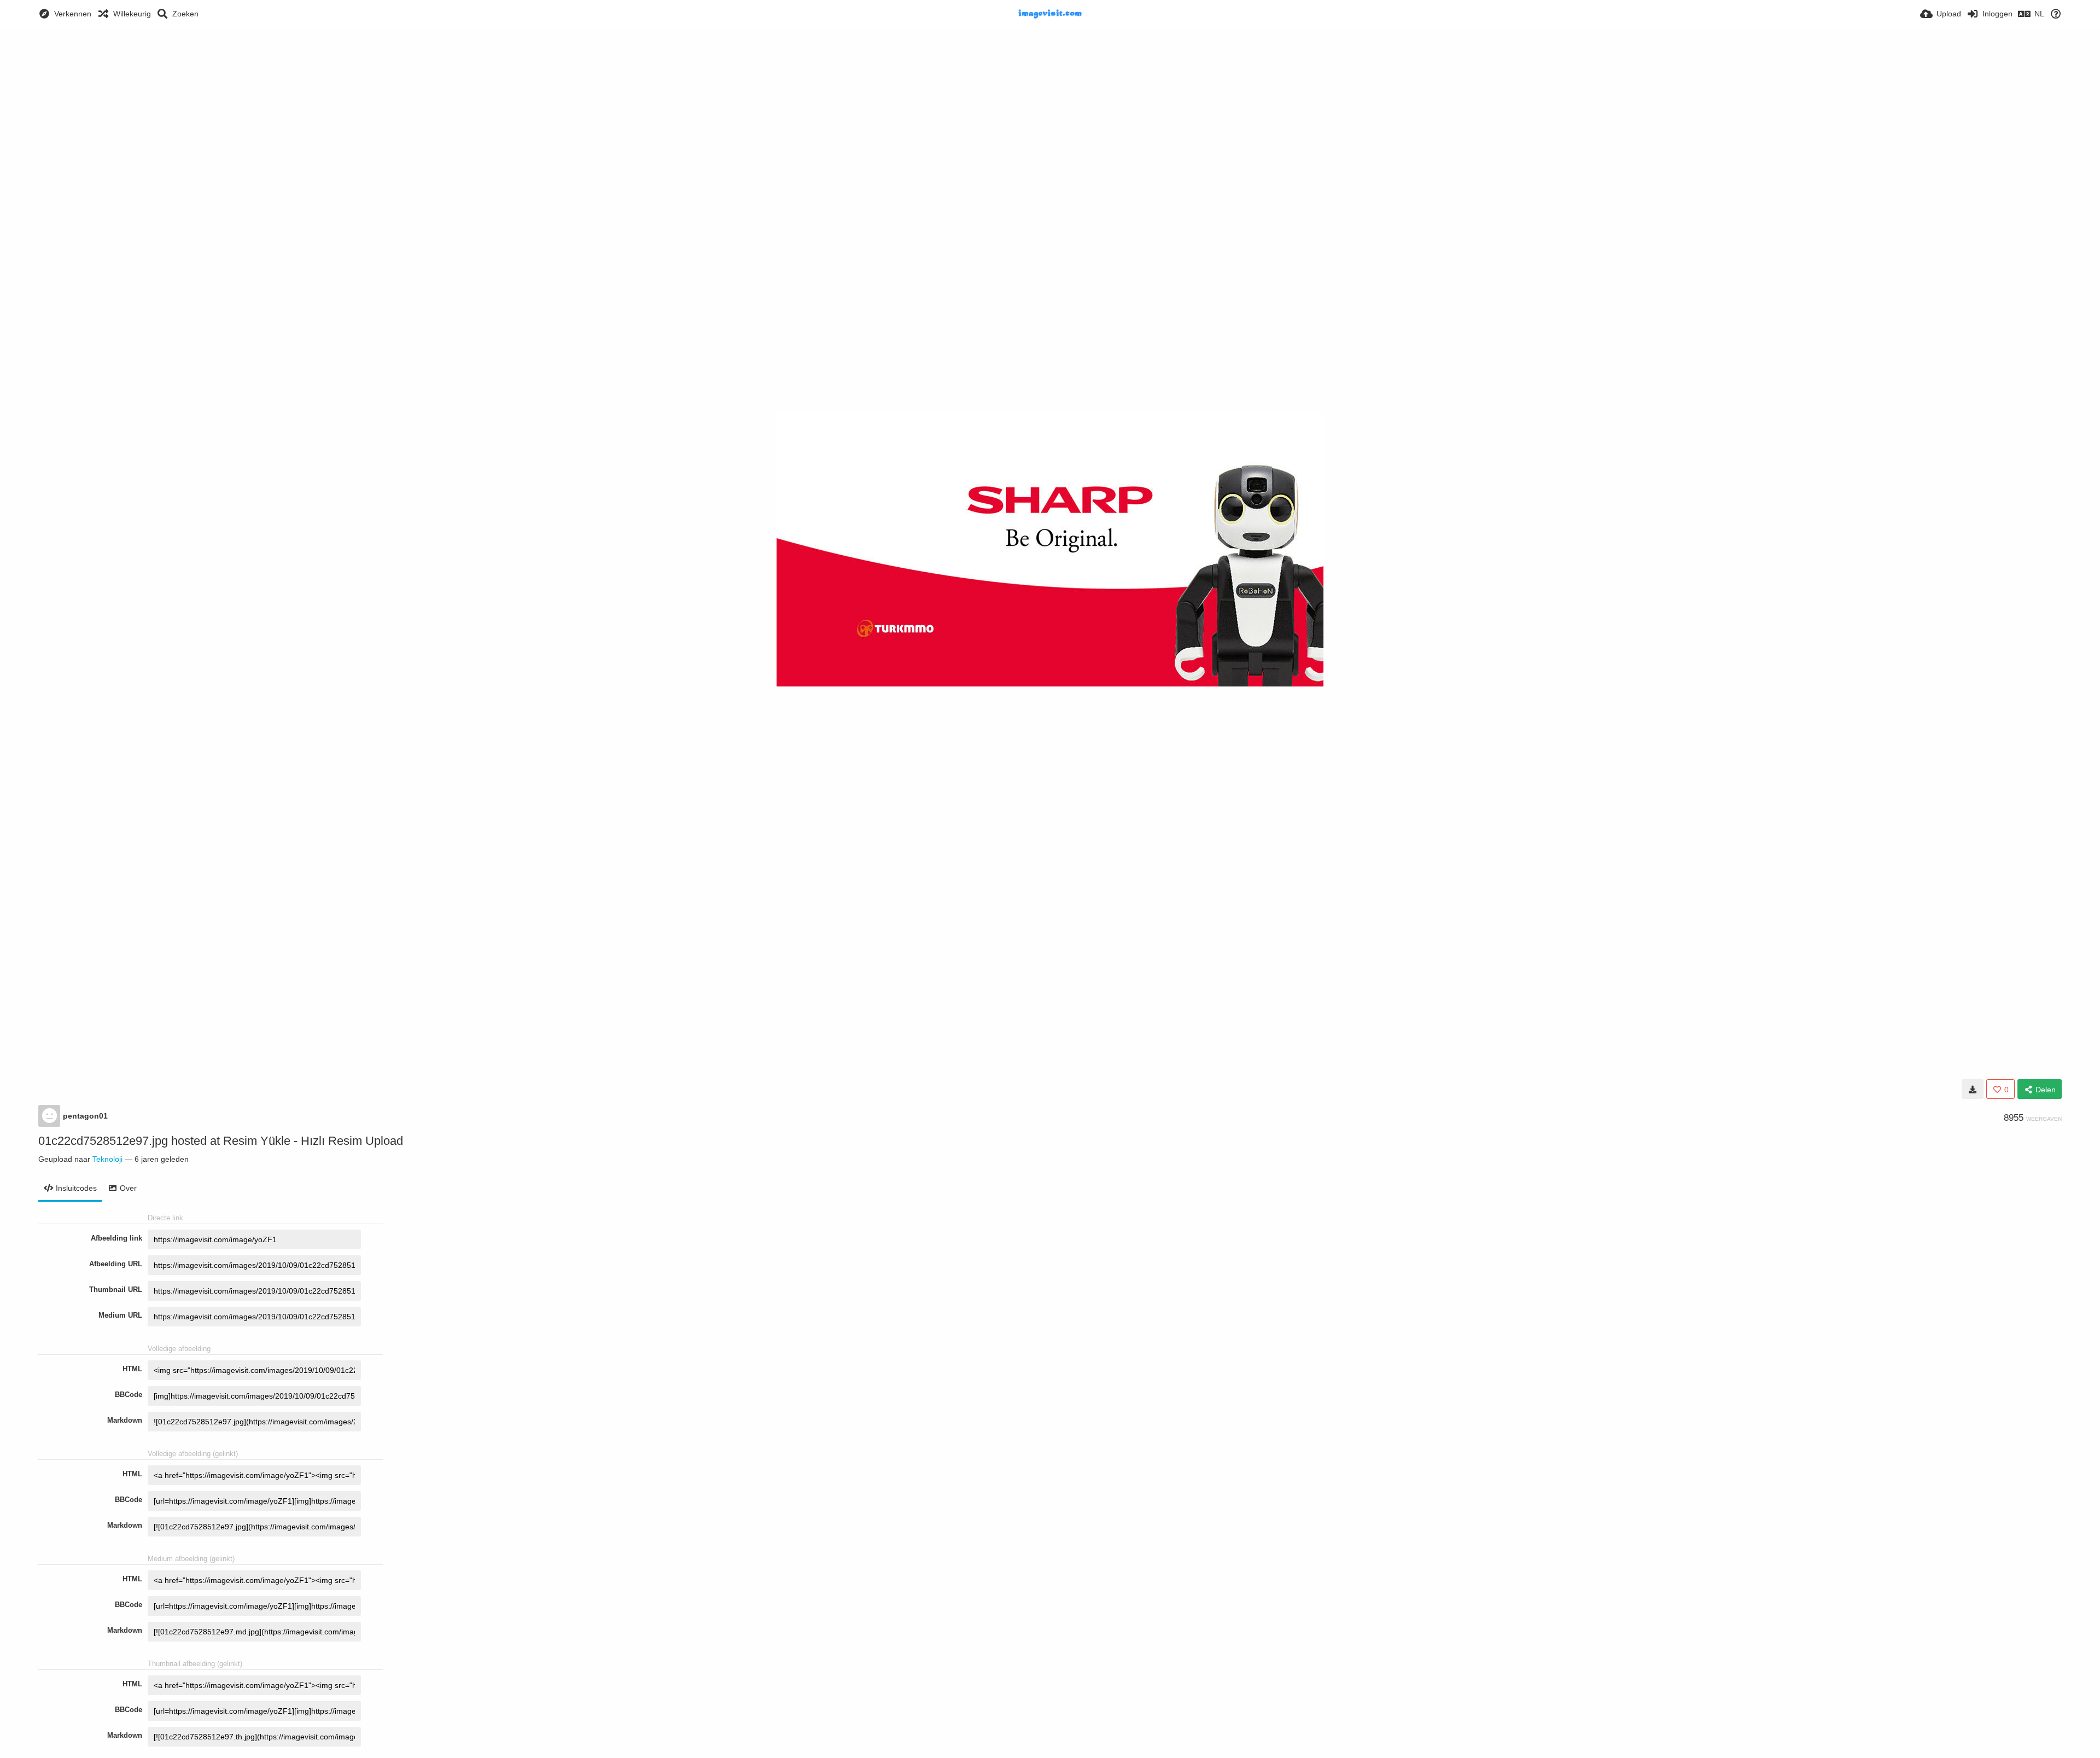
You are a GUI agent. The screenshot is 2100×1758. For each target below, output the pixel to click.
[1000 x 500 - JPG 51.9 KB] (1973, 1089)
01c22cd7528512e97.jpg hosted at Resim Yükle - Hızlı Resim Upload (221, 1141)
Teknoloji (107, 1159)
